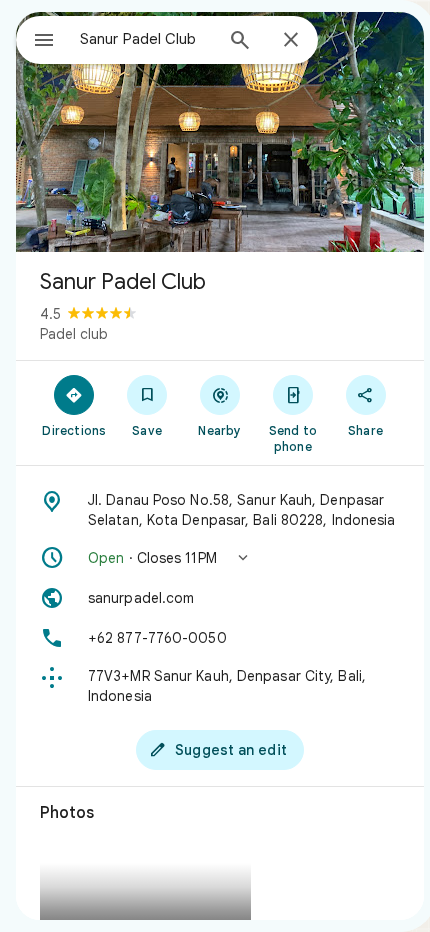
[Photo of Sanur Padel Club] (220, 132)
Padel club (74, 334)
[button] (220, 558)
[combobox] (146, 39)
